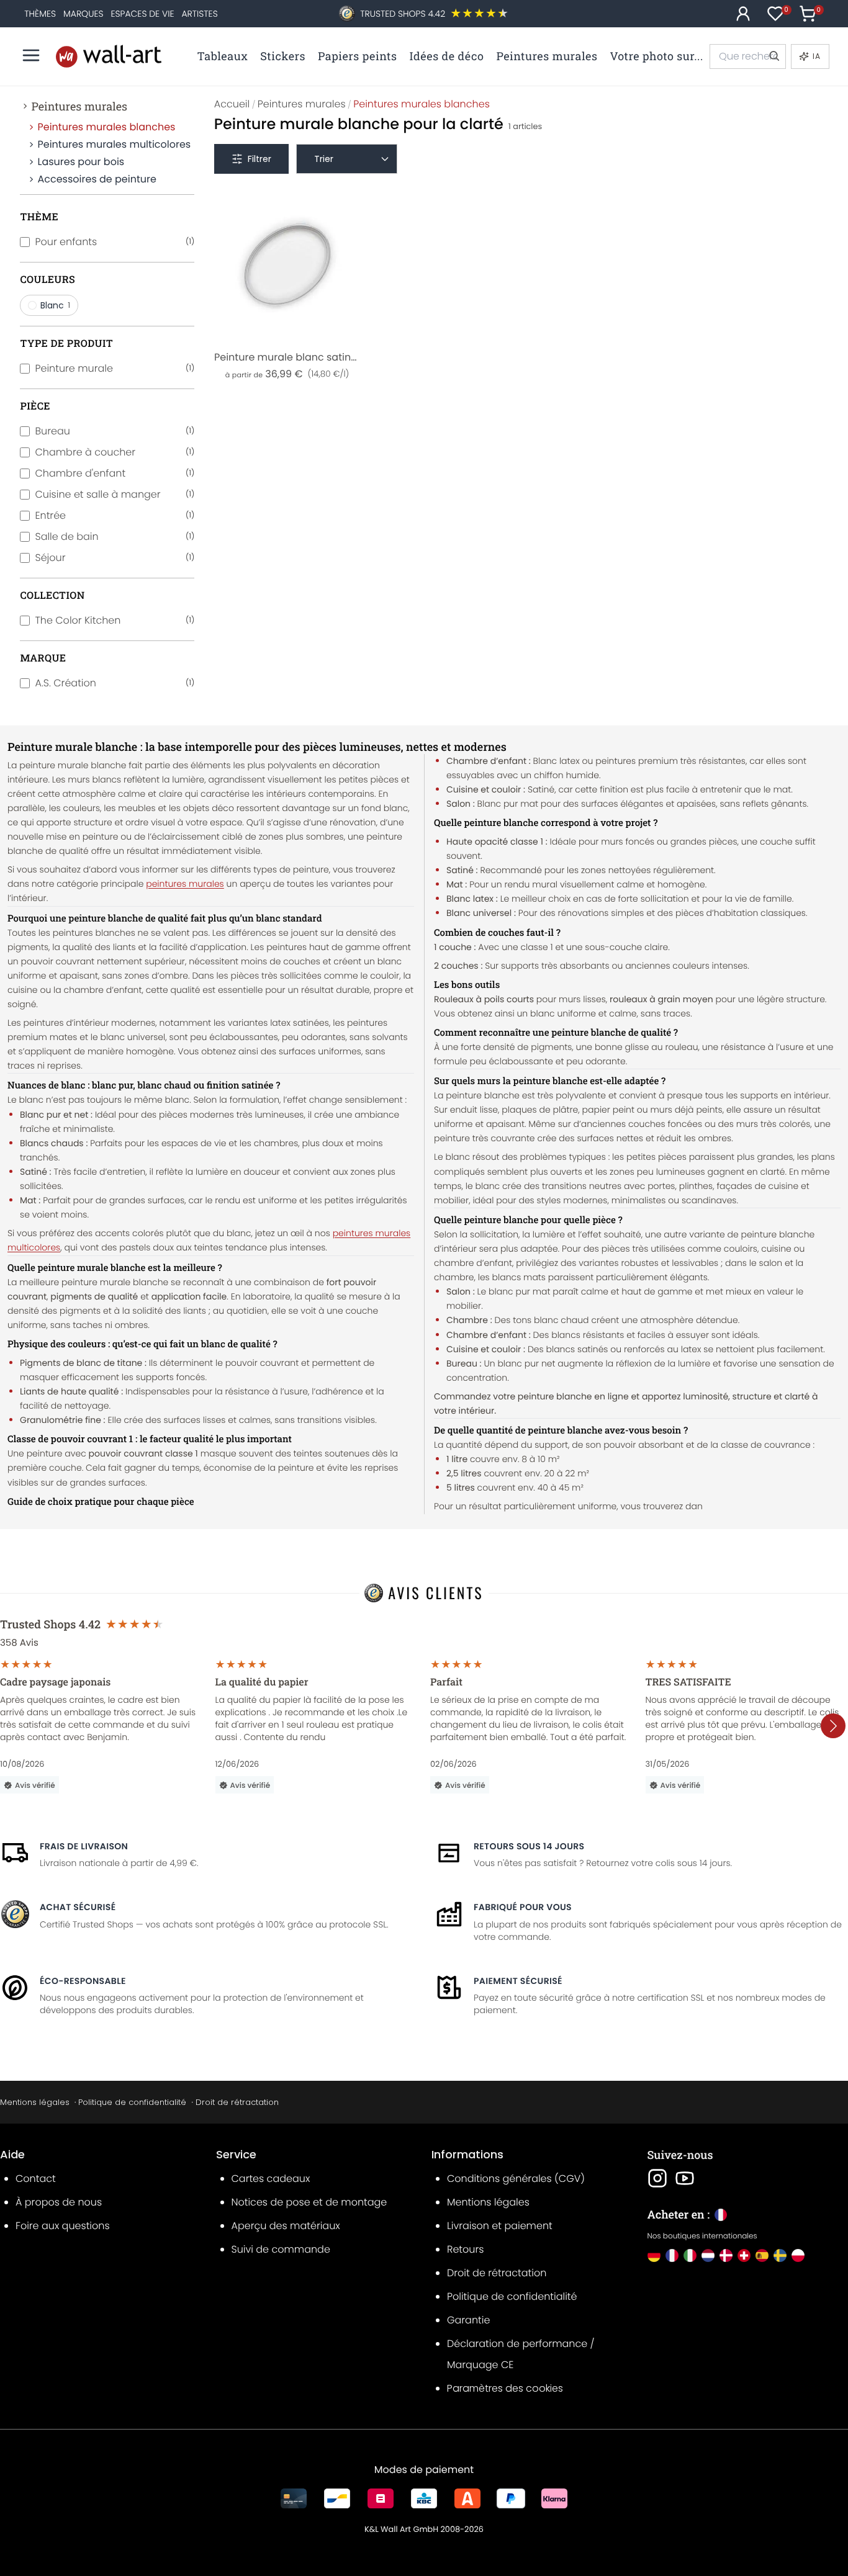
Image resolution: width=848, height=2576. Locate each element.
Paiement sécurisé (518, 1981)
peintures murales (185, 884)
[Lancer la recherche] (774, 56)
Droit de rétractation (237, 2102)
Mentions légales (35, 2102)
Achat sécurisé (78, 1907)
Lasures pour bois (81, 162)
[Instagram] (657, 2178)
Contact (36, 2179)
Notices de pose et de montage (309, 2202)
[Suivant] (833, 1726)
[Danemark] (726, 2255)
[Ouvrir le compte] (743, 14)
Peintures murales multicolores (114, 144)
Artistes (199, 14)
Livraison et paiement (500, 2226)
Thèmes (40, 14)
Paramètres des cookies (505, 2388)
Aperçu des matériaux (286, 2226)
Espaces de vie (142, 14)
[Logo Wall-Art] (109, 56)
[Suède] (780, 2255)
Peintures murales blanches (106, 127)
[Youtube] (685, 2178)
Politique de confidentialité (132, 2102)
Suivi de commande (281, 2249)
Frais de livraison (84, 1846)
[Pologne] (798, 2255)
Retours (465, 2249)
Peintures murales (79, 106)
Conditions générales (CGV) (516, 2179)
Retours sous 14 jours (529, 1846)
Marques (83, 14)
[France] (672, 2255)
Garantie (468, 2320)
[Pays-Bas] (708, 2255)
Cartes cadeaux (271, 2179)
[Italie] (690, 2255)
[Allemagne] (654, 2255)
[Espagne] (762, 2255)
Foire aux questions (63, 2226)
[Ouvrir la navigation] (31, 55)
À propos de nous (59, 2202)
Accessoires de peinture (97, 179)
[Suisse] (744, 2255)
